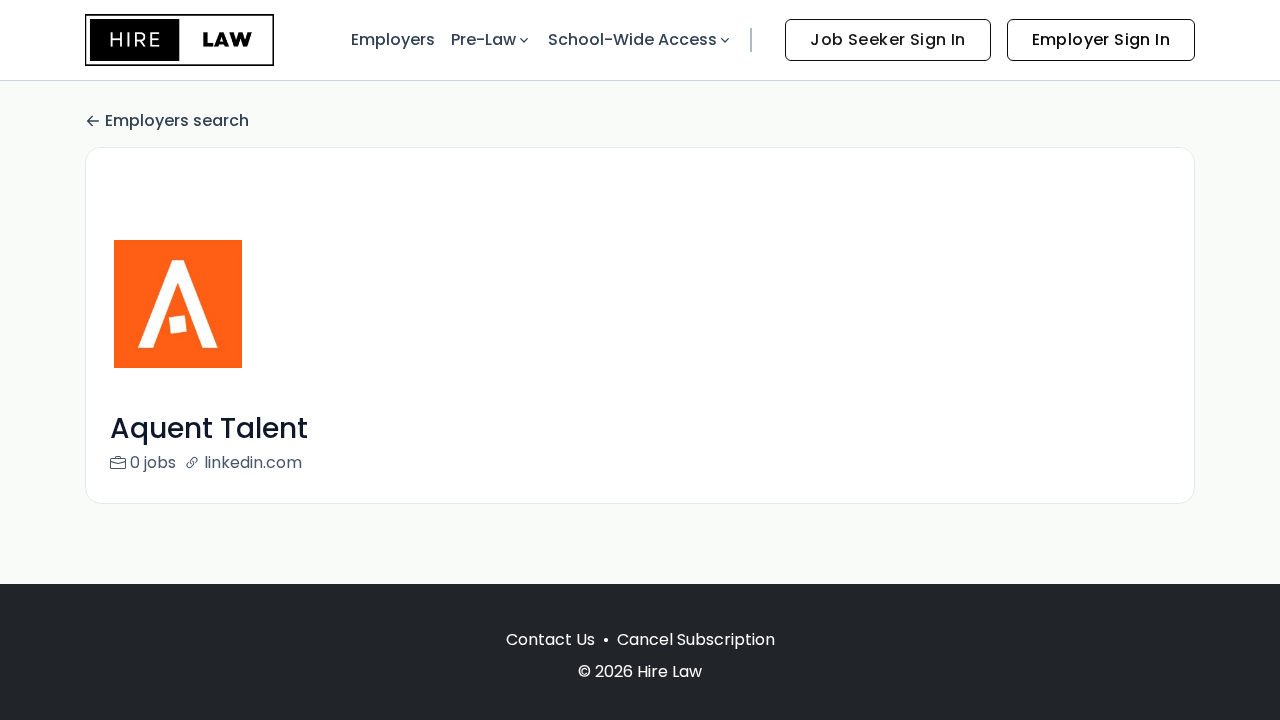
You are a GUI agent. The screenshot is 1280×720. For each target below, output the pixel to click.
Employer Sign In (1101, 39)
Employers (393, 39)
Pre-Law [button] (483, 39)
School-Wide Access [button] (632, 39)
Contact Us (550, 639)
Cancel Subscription (696, 639)
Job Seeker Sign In (887, 39)
